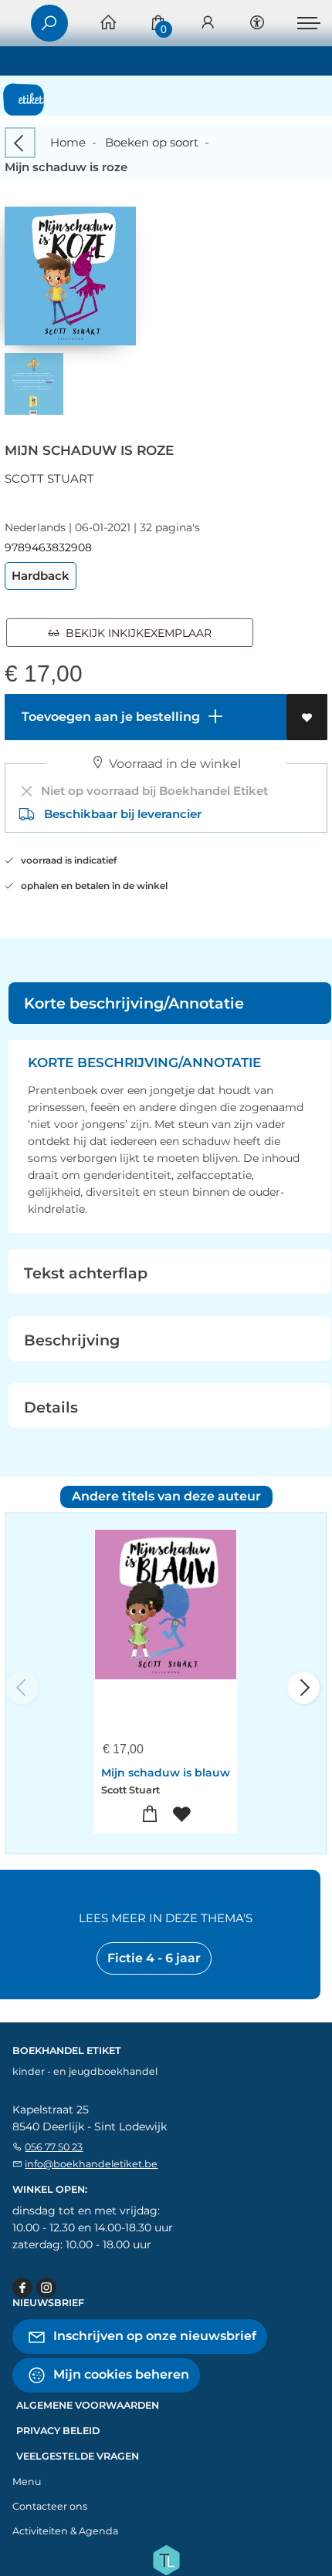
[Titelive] (166, 2559)
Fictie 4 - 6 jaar (154, 1958)
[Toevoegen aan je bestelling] (150, 1815)
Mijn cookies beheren (120, 2374)
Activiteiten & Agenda (65, 2531)
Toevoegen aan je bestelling (109, 717)
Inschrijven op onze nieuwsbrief (153, 2336)
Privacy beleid (58, 2431)
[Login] (208, 24)
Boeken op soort (152, 142)
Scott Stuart (49, 478)
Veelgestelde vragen (78, 2456)
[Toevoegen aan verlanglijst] (307, 717)
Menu (27, 2482)
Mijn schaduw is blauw (166, 1773)
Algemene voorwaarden (88, 2405)
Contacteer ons (50, 2506)
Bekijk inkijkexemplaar (136, 633)
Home (68, 142)
